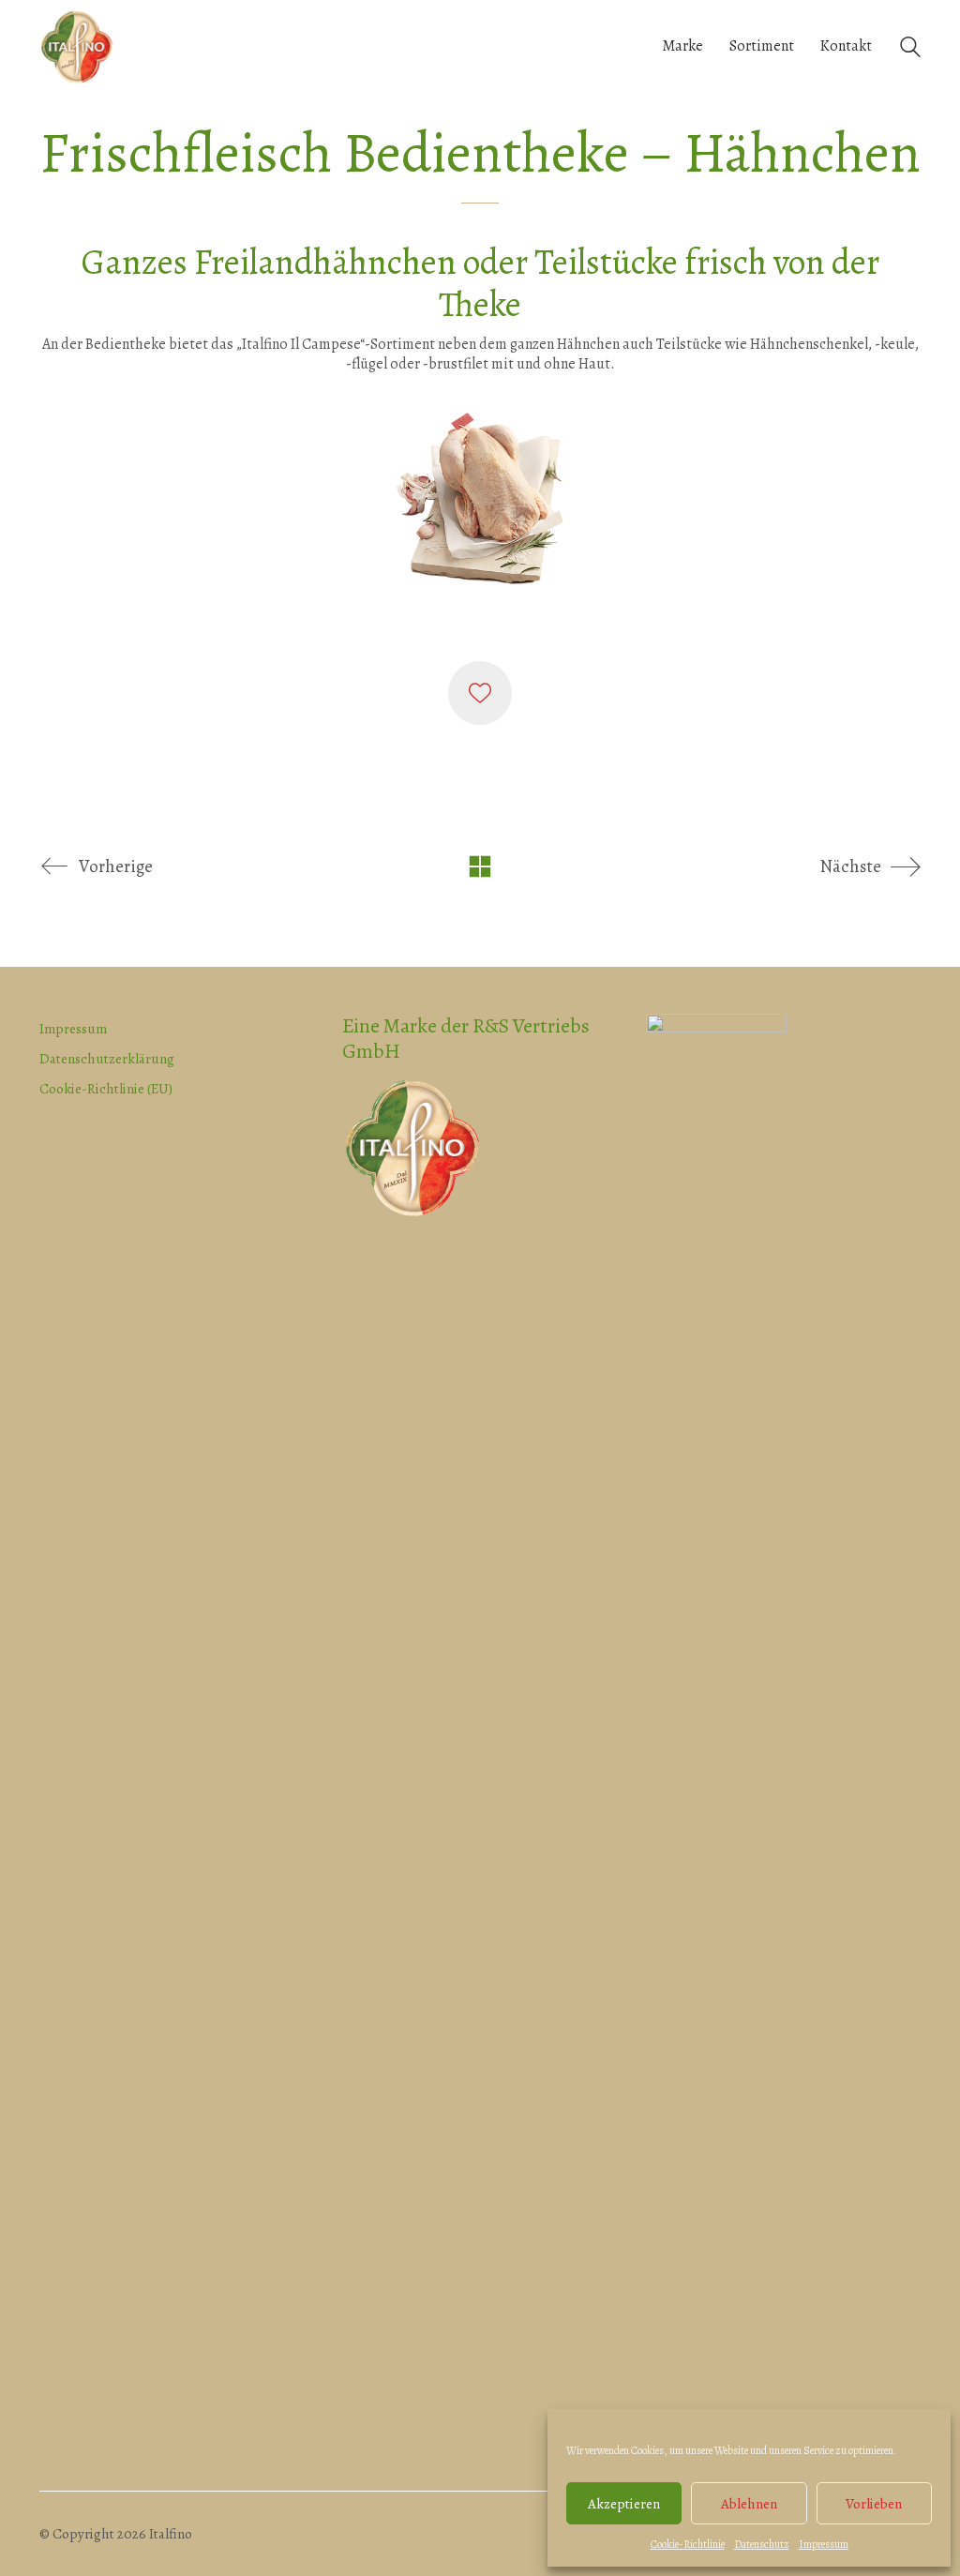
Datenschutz (762, 2544)
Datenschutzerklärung (107, 1059)
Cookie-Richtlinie (688, 2544)
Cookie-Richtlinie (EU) (106, 1089)
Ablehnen (749, 2504)
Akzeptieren (624, 2504)
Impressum (824, 2544)
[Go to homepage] (77, 47)
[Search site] (910, 49)
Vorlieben (874, 2504)
